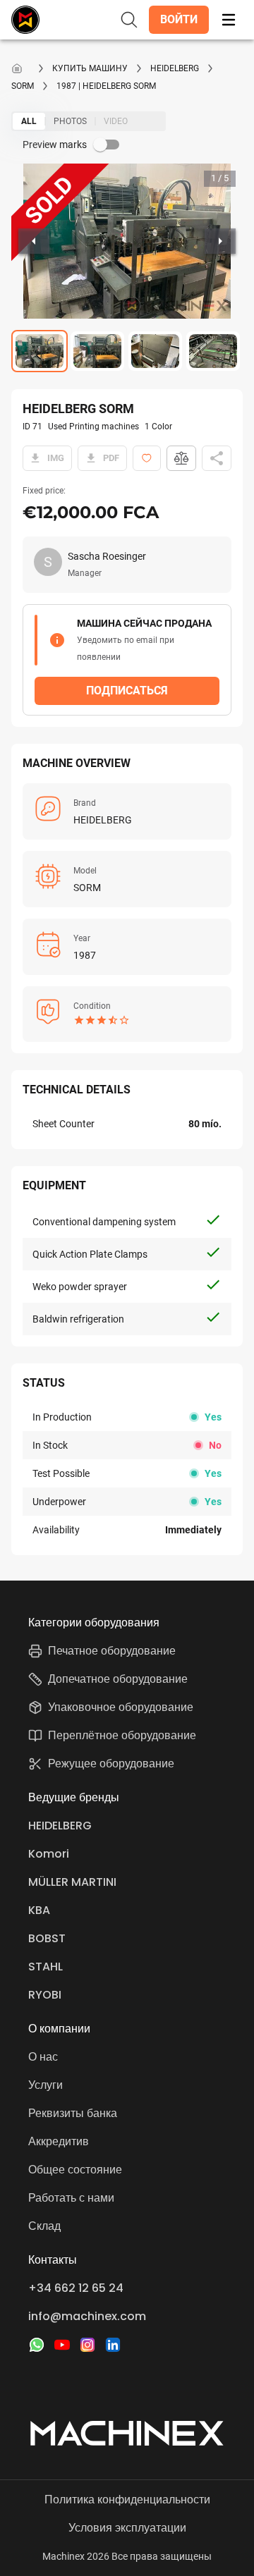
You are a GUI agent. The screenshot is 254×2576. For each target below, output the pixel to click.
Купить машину (90, 68)
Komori (49, 1854)
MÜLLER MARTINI (72, 1882)
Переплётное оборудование (122, 1735)
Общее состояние (75, 2170)
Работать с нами (71, 2198)
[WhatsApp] (37, 2345)
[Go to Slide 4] (213, 351)
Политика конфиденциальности (127, 2500)
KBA (39, 1910)
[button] (179, 20)
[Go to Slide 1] (40, 351)
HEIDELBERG (175, 68)
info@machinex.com (87, 2316)
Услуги (46, 2085)
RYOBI (45, 1995)
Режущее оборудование (111, 1764)
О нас (43, 2057)
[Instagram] (87, 2345)
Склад (44, 2226)
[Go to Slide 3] (155, 351)
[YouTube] (62, 2345)
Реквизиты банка (73, 2113)
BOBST (47, 1938)
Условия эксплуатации (127, 2528)
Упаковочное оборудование (121, 1707)
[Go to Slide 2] (97, 351)
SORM (23, 86)
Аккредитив (59, 2141)
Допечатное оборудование (118, 1679)
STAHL (46, 1967)
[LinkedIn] (113, 2345)
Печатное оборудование (112, 1651)
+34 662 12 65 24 (76, 2288)
